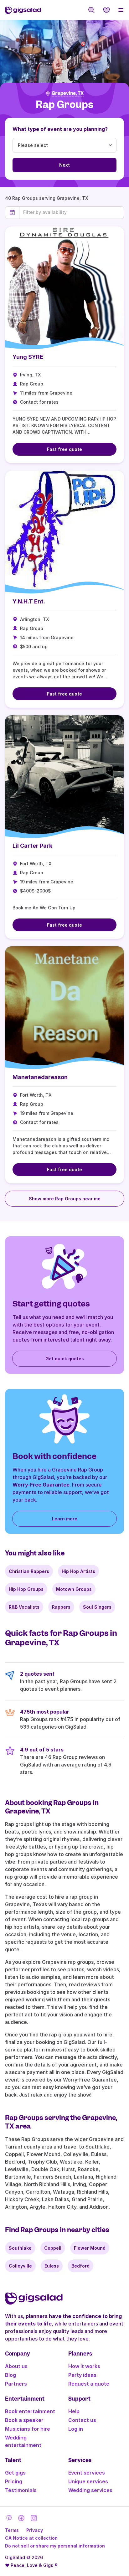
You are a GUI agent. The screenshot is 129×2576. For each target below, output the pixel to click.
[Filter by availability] (72, 212)
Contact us (82, 2420)
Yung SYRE (28, 357)
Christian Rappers (29, 1571)
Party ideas (82, 2375)
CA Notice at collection (31, 2538)
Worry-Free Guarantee (41, 1485)
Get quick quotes (65, 1359)
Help (74, 2411)
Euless (52, 2266)
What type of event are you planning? (60, 129)
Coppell (53, 2248)
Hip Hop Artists (78, 1571)
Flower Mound (90, 2248)
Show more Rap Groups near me (65, 1199)
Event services (87, 2473)
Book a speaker (24, 2420)
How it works (84, 2366)
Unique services (88, 2481)
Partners (16, 2384)
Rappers (61, 1607)
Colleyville (20, 2266)
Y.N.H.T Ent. (29, 601)
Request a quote (89, 2384)
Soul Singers (97, 1607)
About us (16, 2366)
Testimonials (21, 2490)
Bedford (80, 2266)
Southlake (20, 2248)
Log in (76, 2429)
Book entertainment (30, 2411)
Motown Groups (74, 1589)
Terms (12, 2530)
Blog (10, 2375)
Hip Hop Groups (26, 1589)
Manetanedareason (40, 1077)
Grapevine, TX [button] (68, 93)
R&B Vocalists (24, 1607)
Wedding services (90, 2490)
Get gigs (15, 2473)
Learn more (65, 1519)
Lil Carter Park (32, 846)
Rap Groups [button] (64, 105)
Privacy (35, 2530)
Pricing (14, 2481)
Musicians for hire (28, 2429)
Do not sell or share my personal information (55, 2546)
